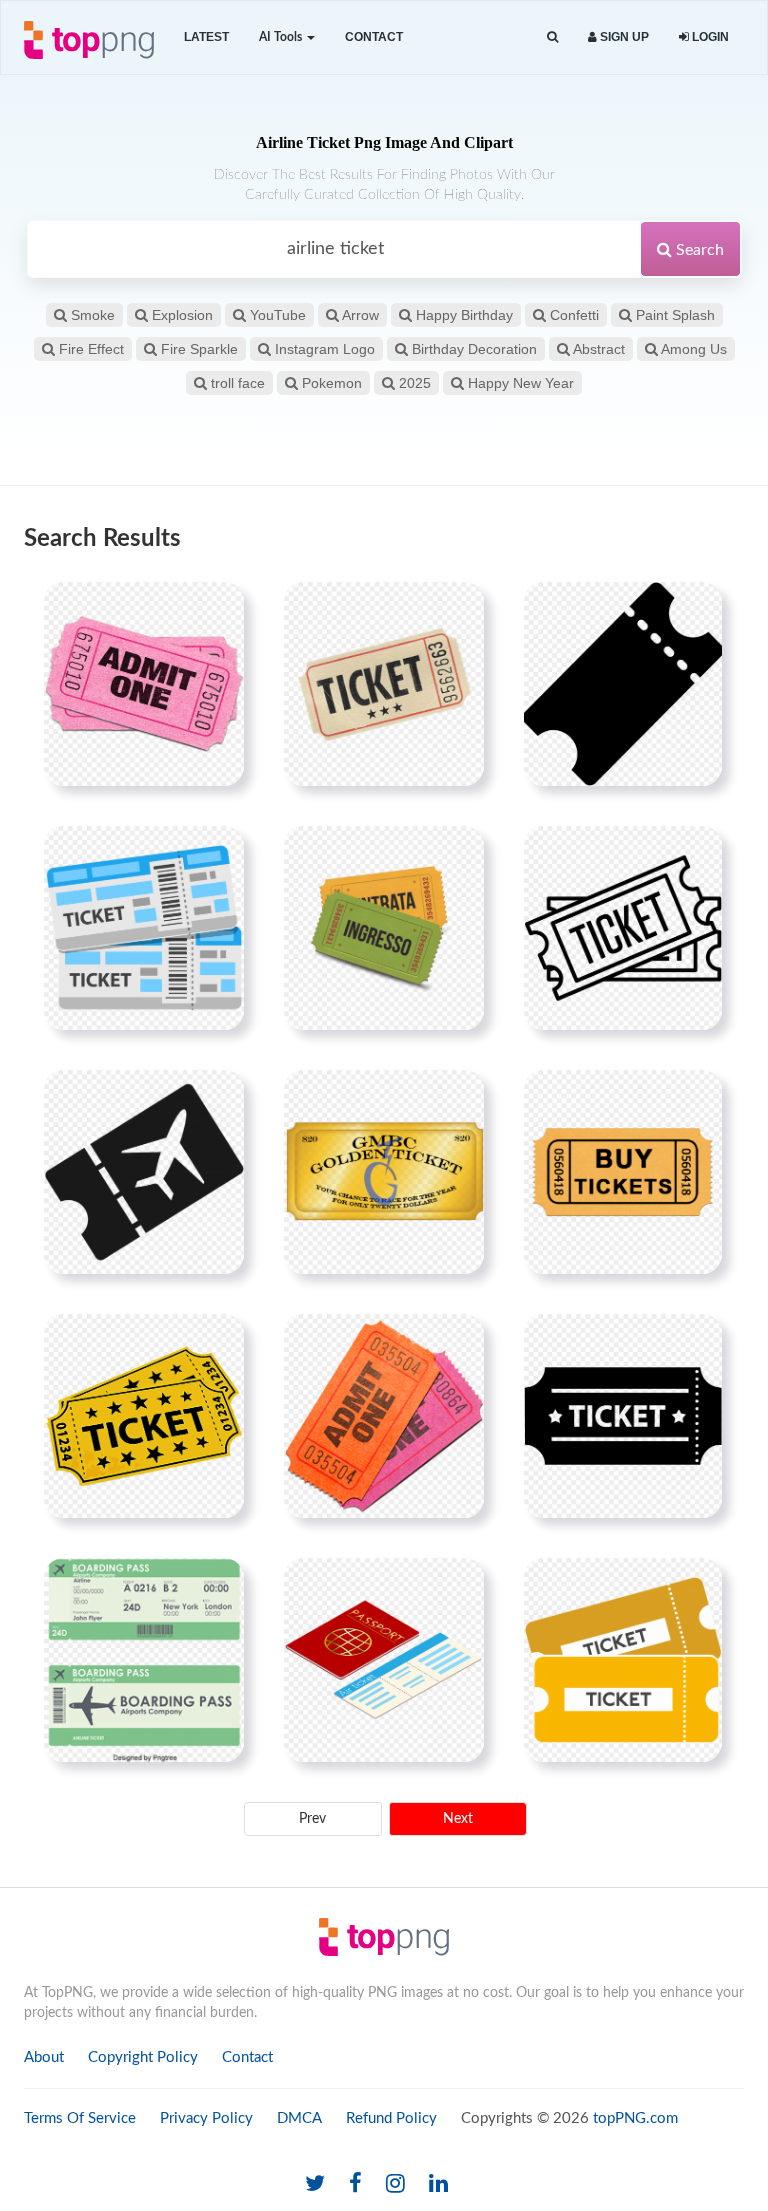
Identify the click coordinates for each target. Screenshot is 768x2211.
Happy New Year (519, 383)
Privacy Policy (206, 2118)
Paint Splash (673, 315)
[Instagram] (395, 2184)
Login (709, 37)
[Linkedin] (438, 2184)
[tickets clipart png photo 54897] (144, 928)
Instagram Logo (323, 349)
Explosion (180, 315)
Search (698, 250)
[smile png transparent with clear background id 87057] (384, 1172)
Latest (206, 37)
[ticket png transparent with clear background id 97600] (384, 684)
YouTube (276, 315)
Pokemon (330, 383)
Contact (374, 37)
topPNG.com (635, 2118)
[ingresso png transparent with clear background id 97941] (384, 928)
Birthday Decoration (472, 349)
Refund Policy (391, 2118)
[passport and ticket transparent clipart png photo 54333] (384, 1660)
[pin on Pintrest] (217, 609)
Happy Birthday (462, 315)
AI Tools (282, 37)
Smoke (91, 315)
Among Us (692, 349)
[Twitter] (315, 2184)
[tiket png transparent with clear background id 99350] (623, 1172)
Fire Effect (89, 349)
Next (458, 1819)
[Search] (552, 37)
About (44, 2057)
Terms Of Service (80, 2118)
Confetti (572, 315)
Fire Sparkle (197, 349)
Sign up (623, 37)
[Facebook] (355, 2184)
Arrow (359, 315)
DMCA (299, 2118)
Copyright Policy (143, 2057)
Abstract (597, 349)
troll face (236, 383)
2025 (413, 383)
